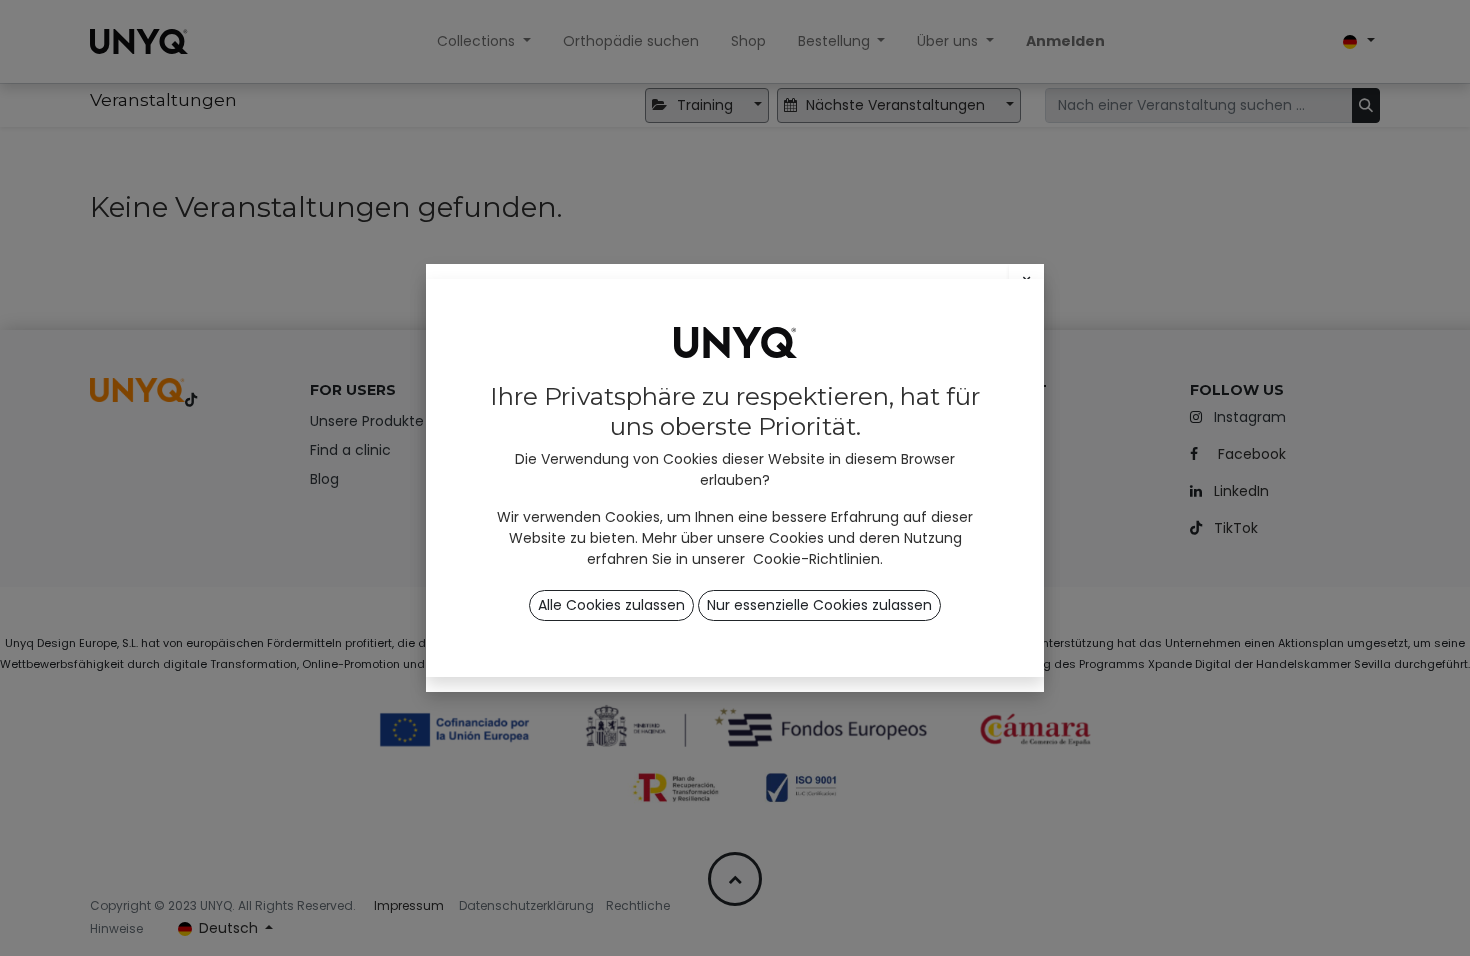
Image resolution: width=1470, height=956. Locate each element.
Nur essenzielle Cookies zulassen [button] (819, 605)
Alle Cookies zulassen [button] (611, 605)
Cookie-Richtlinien (816, 559)
